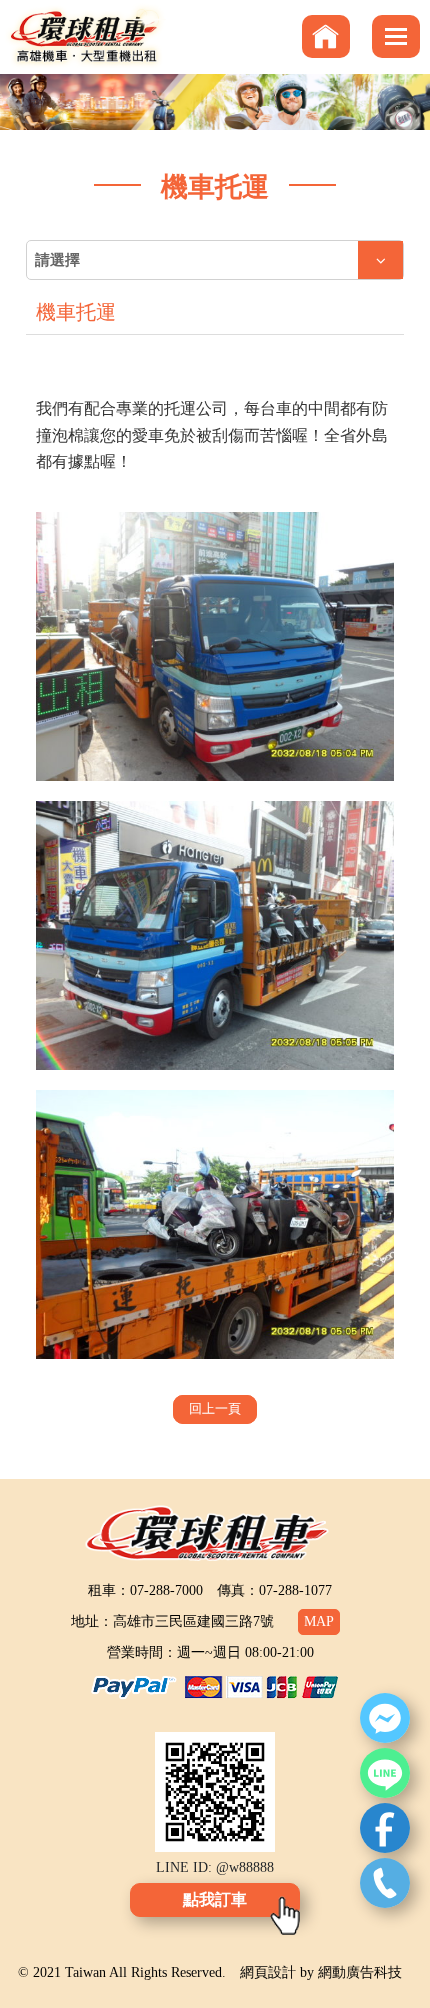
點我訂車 (215, 1899)
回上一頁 (215, 1408)
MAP (319, 1621)
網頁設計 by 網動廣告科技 (321, 1972)
